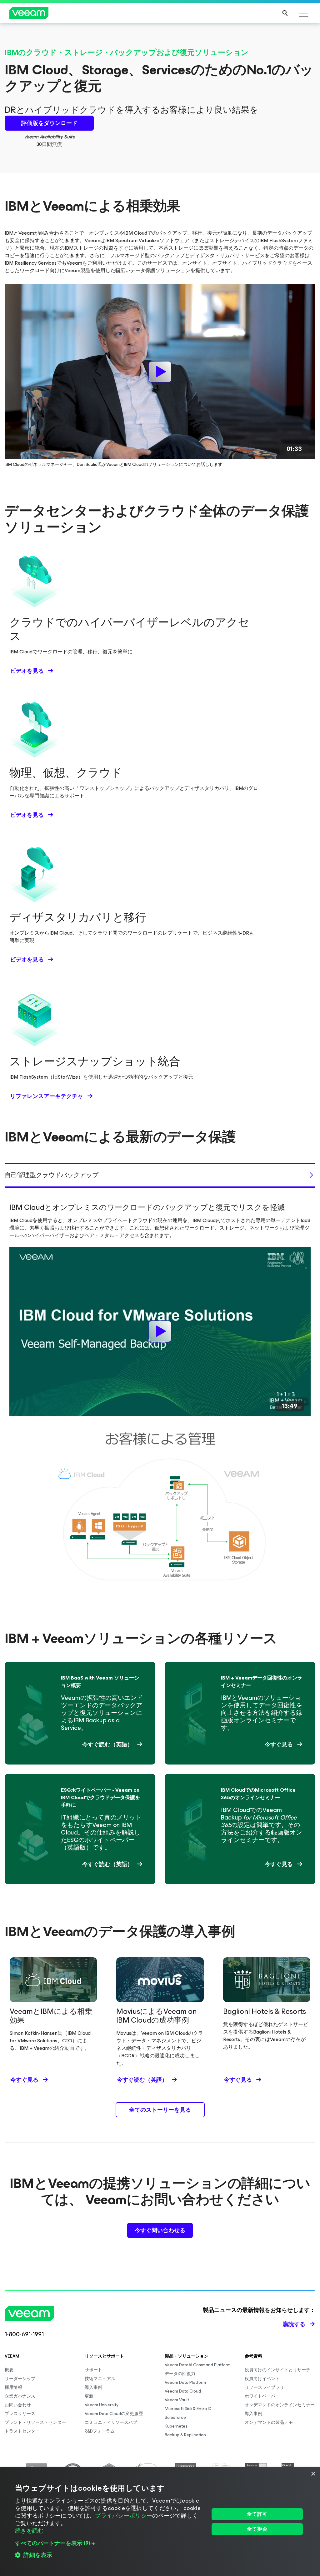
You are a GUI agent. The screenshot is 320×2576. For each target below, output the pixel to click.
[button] (109, 2543)
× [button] (313, 2474)
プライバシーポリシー (124, 2516)
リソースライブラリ (264, 2387)
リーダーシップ (20, 2379)
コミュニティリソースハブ (111, 2422)
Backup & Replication (185, 2435)
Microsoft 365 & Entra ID (188, 2409)
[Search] (285, 13)
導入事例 (93, 2387)
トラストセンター (22, 2431)
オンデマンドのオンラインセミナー (280, 2405)
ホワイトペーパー (262, 2396)
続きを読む (29, 2531)
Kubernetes (176, 2426)
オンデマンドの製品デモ (269, 2422)
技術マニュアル (100, 2379)
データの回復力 (180, 2374)
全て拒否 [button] (257, 2529)
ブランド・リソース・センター (35, 2422)
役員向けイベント (262, 2379)
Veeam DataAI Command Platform (198, 2365)
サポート (93, 2370)
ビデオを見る (27, 671)
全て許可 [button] (257, 2514)
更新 (89, 2396)
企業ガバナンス (20, 2396)
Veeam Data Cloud (183, 2391)
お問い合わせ (18, 2405)
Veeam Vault (177, 2400)
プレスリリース (20, 2414)
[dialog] (160, 2522)
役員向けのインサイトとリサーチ (277, 2370)
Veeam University (102, 2405)
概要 (9, 2370)
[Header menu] (304, 13)
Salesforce (175, 2417)
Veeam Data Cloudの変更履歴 (114, 2414)
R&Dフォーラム (100, 2431)
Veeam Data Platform (185, 2382)
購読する (294, 2324)
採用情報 (13, 2387)
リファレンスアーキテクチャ (47, 1096)
